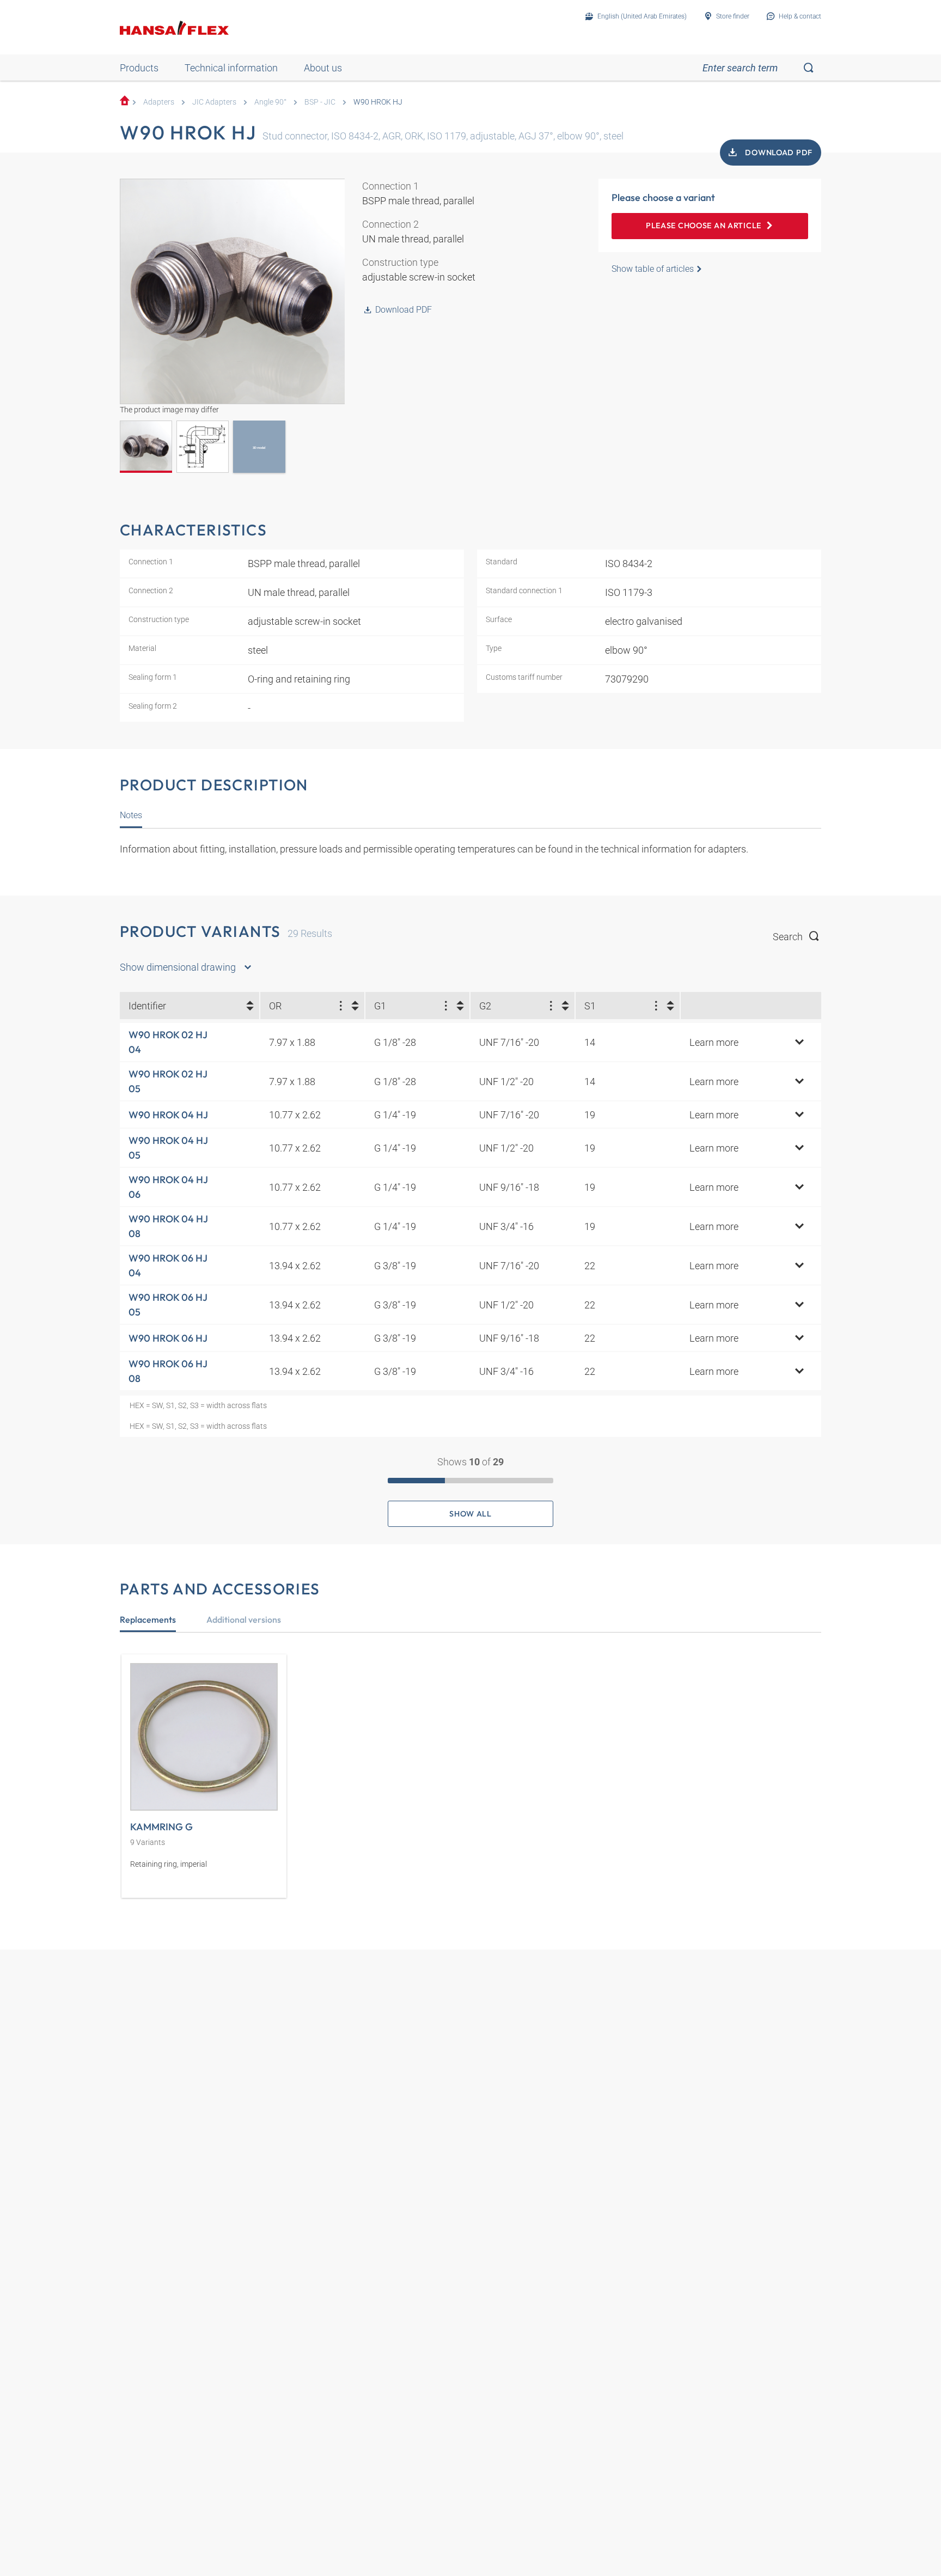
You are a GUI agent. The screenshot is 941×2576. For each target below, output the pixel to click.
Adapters (159, 102)
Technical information (231, 68)
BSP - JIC (320, 102)
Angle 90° (270, 102)
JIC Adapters (214, 102)
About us (323, 68)
